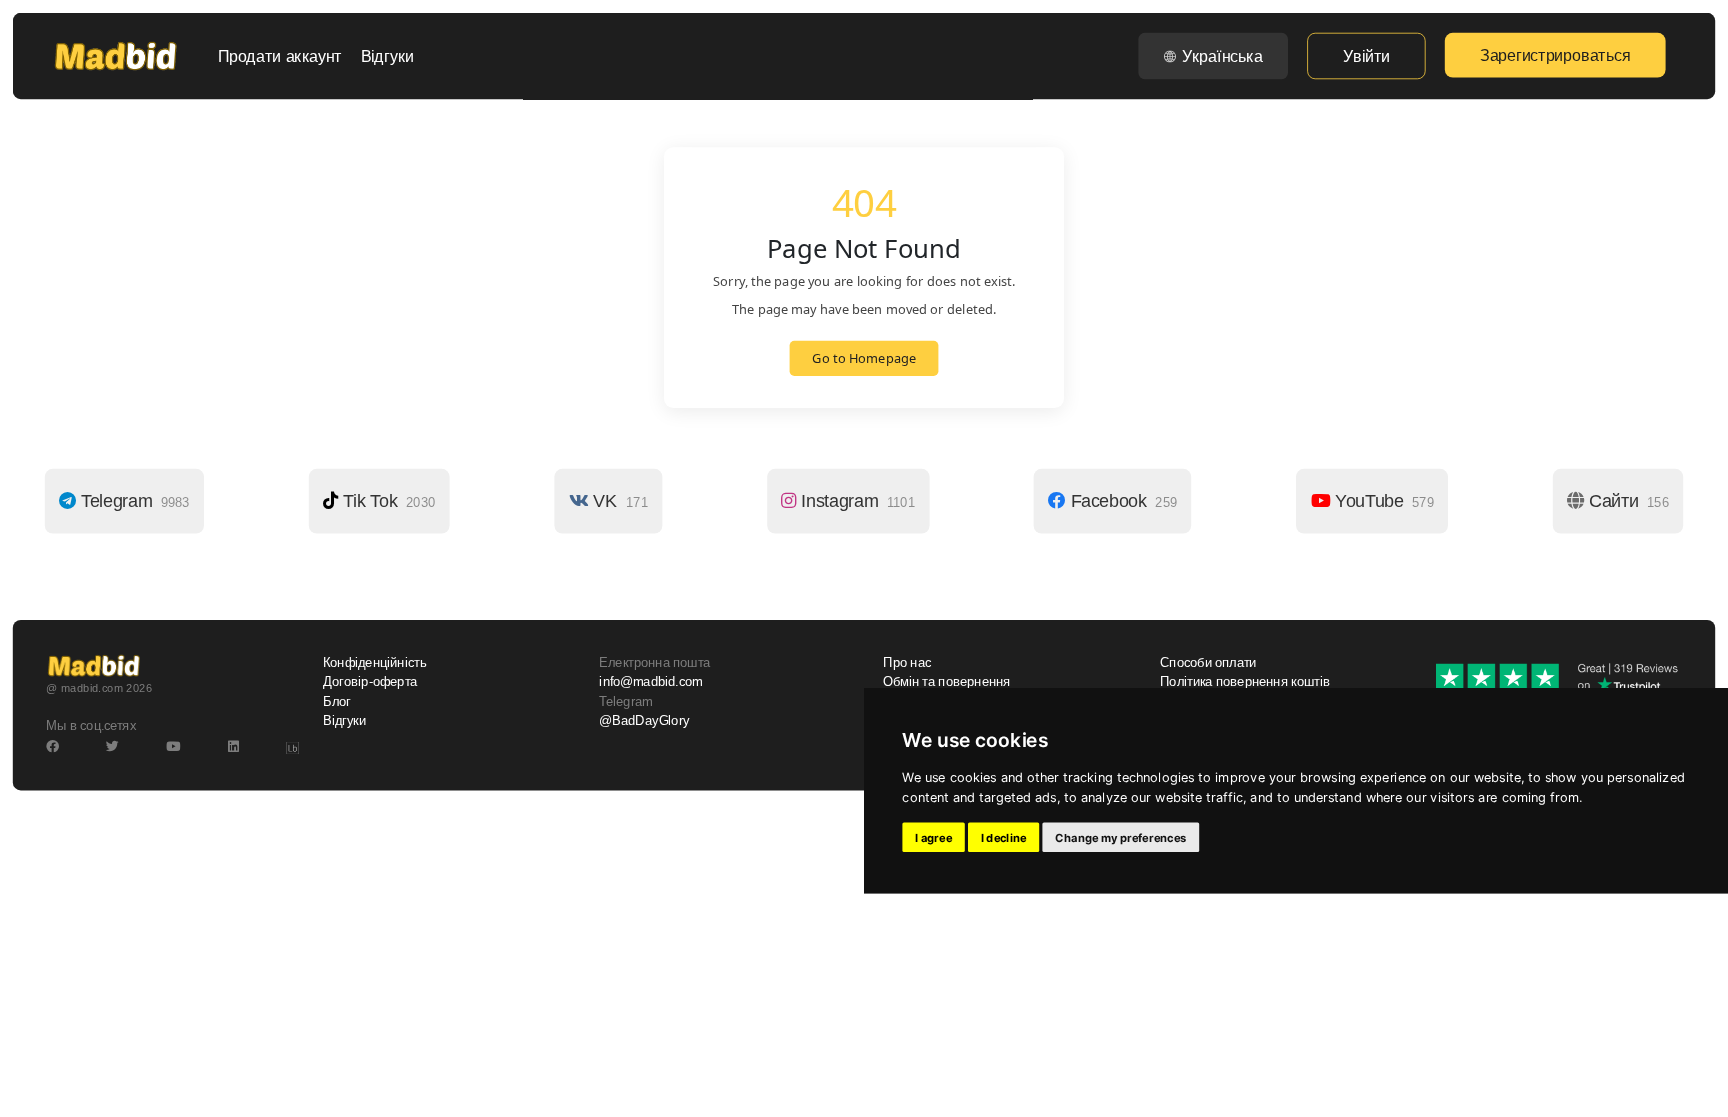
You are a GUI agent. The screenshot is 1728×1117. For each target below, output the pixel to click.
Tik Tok (386, 501)
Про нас (907, 663)
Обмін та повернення (946, 682)
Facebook (1121, 501)
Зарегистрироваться (1555, 55)
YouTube (1382, 501)
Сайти (1626, 501)
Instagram (855, 501)
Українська (1222, 56)
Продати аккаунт (280, 56)
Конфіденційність (374, 663)
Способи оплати (1208, 663)
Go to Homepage (864, 359)
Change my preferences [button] (1120, 837)
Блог (337, 701)
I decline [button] (1004, 837)
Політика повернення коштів (1245, 682)
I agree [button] (933, 837)
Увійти (1366, 56)
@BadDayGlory (644, 721)
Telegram (133, 501)
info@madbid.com (650, 682)
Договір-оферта (370, 682)
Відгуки (387, 56)
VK (618, 501)
